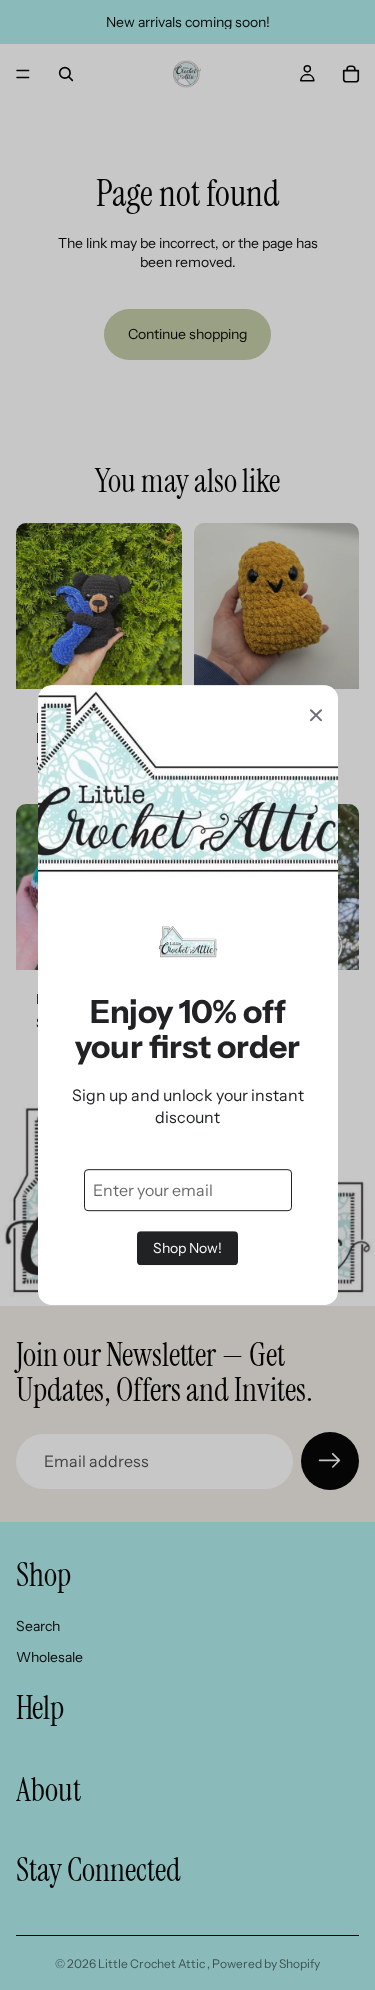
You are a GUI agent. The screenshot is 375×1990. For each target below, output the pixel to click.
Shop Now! (187, 1248)
